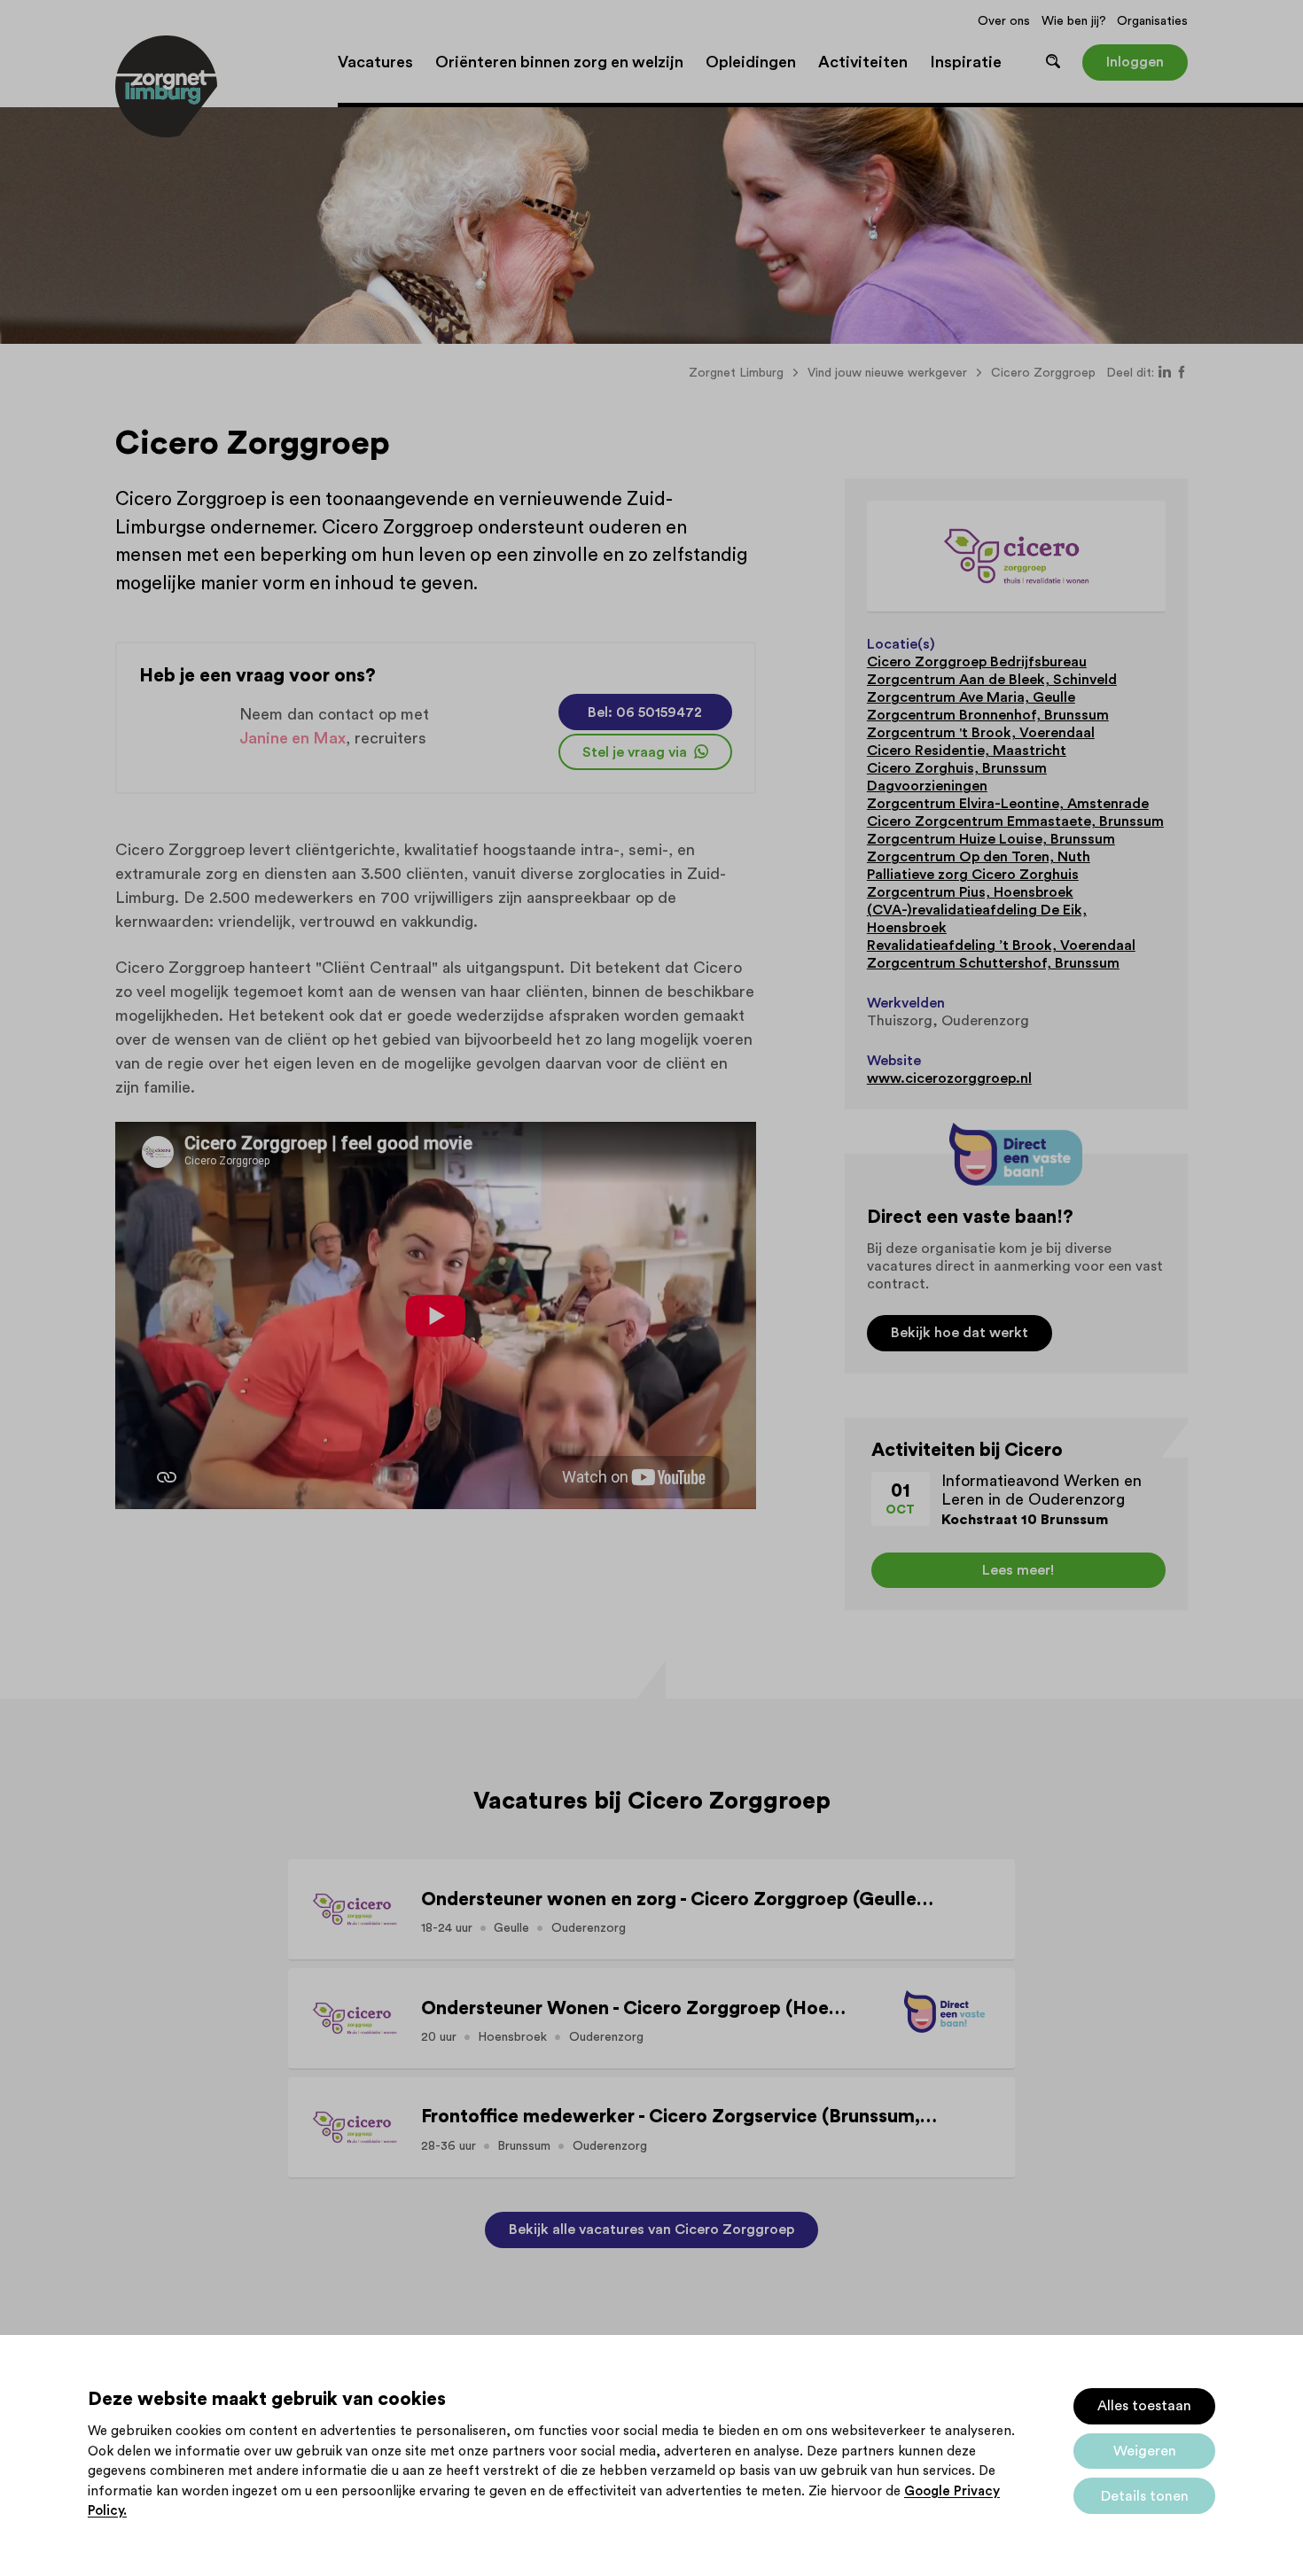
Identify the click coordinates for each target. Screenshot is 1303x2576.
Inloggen (1135, 62)
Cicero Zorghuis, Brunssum (957, 768)
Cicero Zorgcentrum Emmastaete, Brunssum (1015, 821)
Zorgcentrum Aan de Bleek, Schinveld (992, 680)
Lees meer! (1018, 1570)
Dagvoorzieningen (927, 786)
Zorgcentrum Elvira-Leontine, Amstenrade (1008, 804)
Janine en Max (293, 738)
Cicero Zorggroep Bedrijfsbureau (977, 662)
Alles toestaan (1144, 2406)
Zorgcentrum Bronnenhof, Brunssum (988, 715)
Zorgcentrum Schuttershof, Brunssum (993, 963)
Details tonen (1145, 2496)
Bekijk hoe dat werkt (960, 1333)
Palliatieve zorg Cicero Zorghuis (973, 875)
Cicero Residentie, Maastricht (967, 751)
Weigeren (1145, 2451)
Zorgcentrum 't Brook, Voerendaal (981, 733)
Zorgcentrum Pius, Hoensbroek (970, 892)
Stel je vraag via (636, 752)
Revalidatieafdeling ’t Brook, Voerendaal (1001, 946)
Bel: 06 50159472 (645, 712)
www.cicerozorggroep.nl (949, 1078)
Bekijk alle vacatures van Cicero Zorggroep (651, 2230)
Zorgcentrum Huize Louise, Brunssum (991, 839)
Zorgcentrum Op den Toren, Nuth (979, 857)
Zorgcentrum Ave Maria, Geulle (971, 697)
